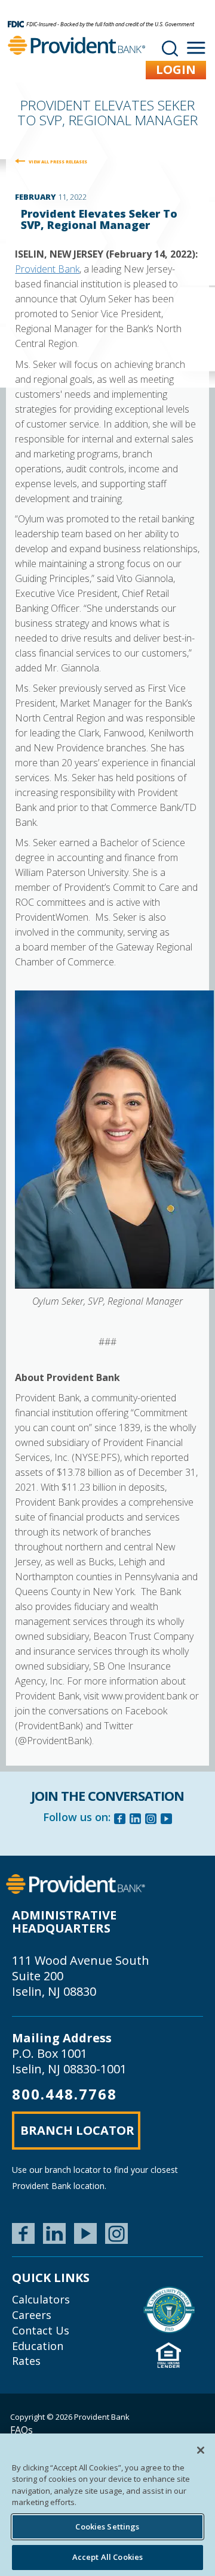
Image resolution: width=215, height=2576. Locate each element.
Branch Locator (77, 2130)
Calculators (41, 2299)
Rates (26, 2361)
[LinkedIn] (54, 2233)
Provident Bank (47, 269)
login (176, 69)
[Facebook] (120, 1820)
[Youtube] (167, 1820)
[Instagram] (151, 1820)
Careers (32, 2315)
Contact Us (41, 2330)
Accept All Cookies (107, 2557)
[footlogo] (76, 1883)
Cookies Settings (107, 2527)
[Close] (201, 2450)
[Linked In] (136, 1820)
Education (38, 2346)
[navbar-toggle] (196, 48)
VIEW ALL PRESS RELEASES (58, 162)
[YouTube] (85, 2233)
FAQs (21, 2430)
